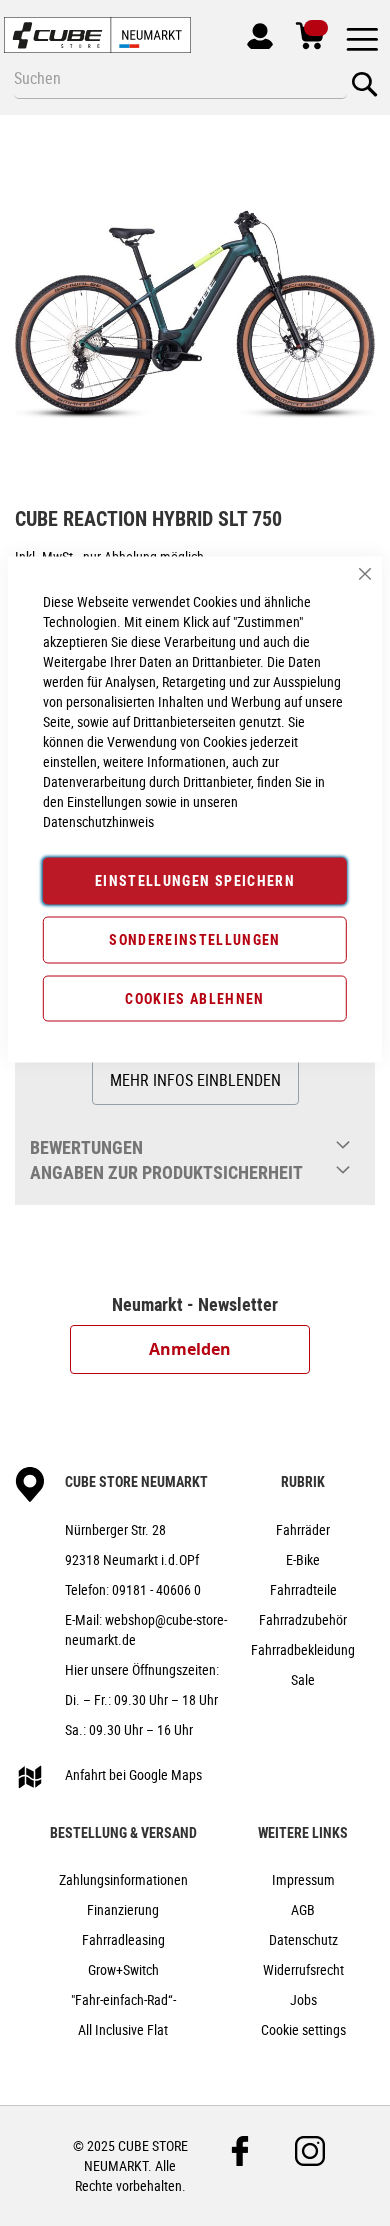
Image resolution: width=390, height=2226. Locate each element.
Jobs (303, 1999)
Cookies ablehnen (195, 997)
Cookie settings (303, 2029)
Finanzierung (123, 1909)
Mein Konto (253, 32)
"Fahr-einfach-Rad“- (123, 1999)
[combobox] (180, 78)
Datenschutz (303, 1939)
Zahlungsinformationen (123, 1879)
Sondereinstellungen (195, 938)
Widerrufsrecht (303, 1969)
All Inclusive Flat (123, 2029)
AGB (303, 1909)
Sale (303, 1679)
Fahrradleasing (123, 1939)
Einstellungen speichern (195, 880)
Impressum (303, 1879)
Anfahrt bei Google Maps (133, 1774)
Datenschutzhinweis (98, 821)
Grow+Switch (123, 1969)
